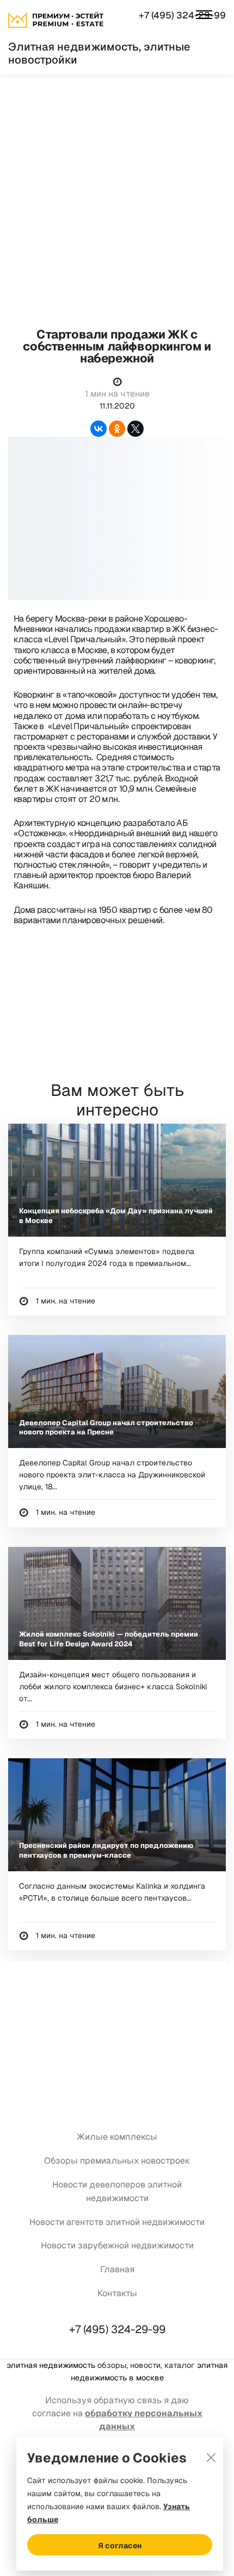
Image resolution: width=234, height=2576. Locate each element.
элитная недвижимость (51, 2365)
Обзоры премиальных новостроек (117, 2161)
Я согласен (120, 2546)
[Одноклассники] (117, 429)
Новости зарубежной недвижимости (117, 2245)
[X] (136, 429)
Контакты (117, 2293)
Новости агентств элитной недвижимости (117, 2222)
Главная (117, 2269)
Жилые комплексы (117, 2137)
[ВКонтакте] (98, 429)
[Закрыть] (211, 2444)
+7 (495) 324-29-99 (182, 15)
